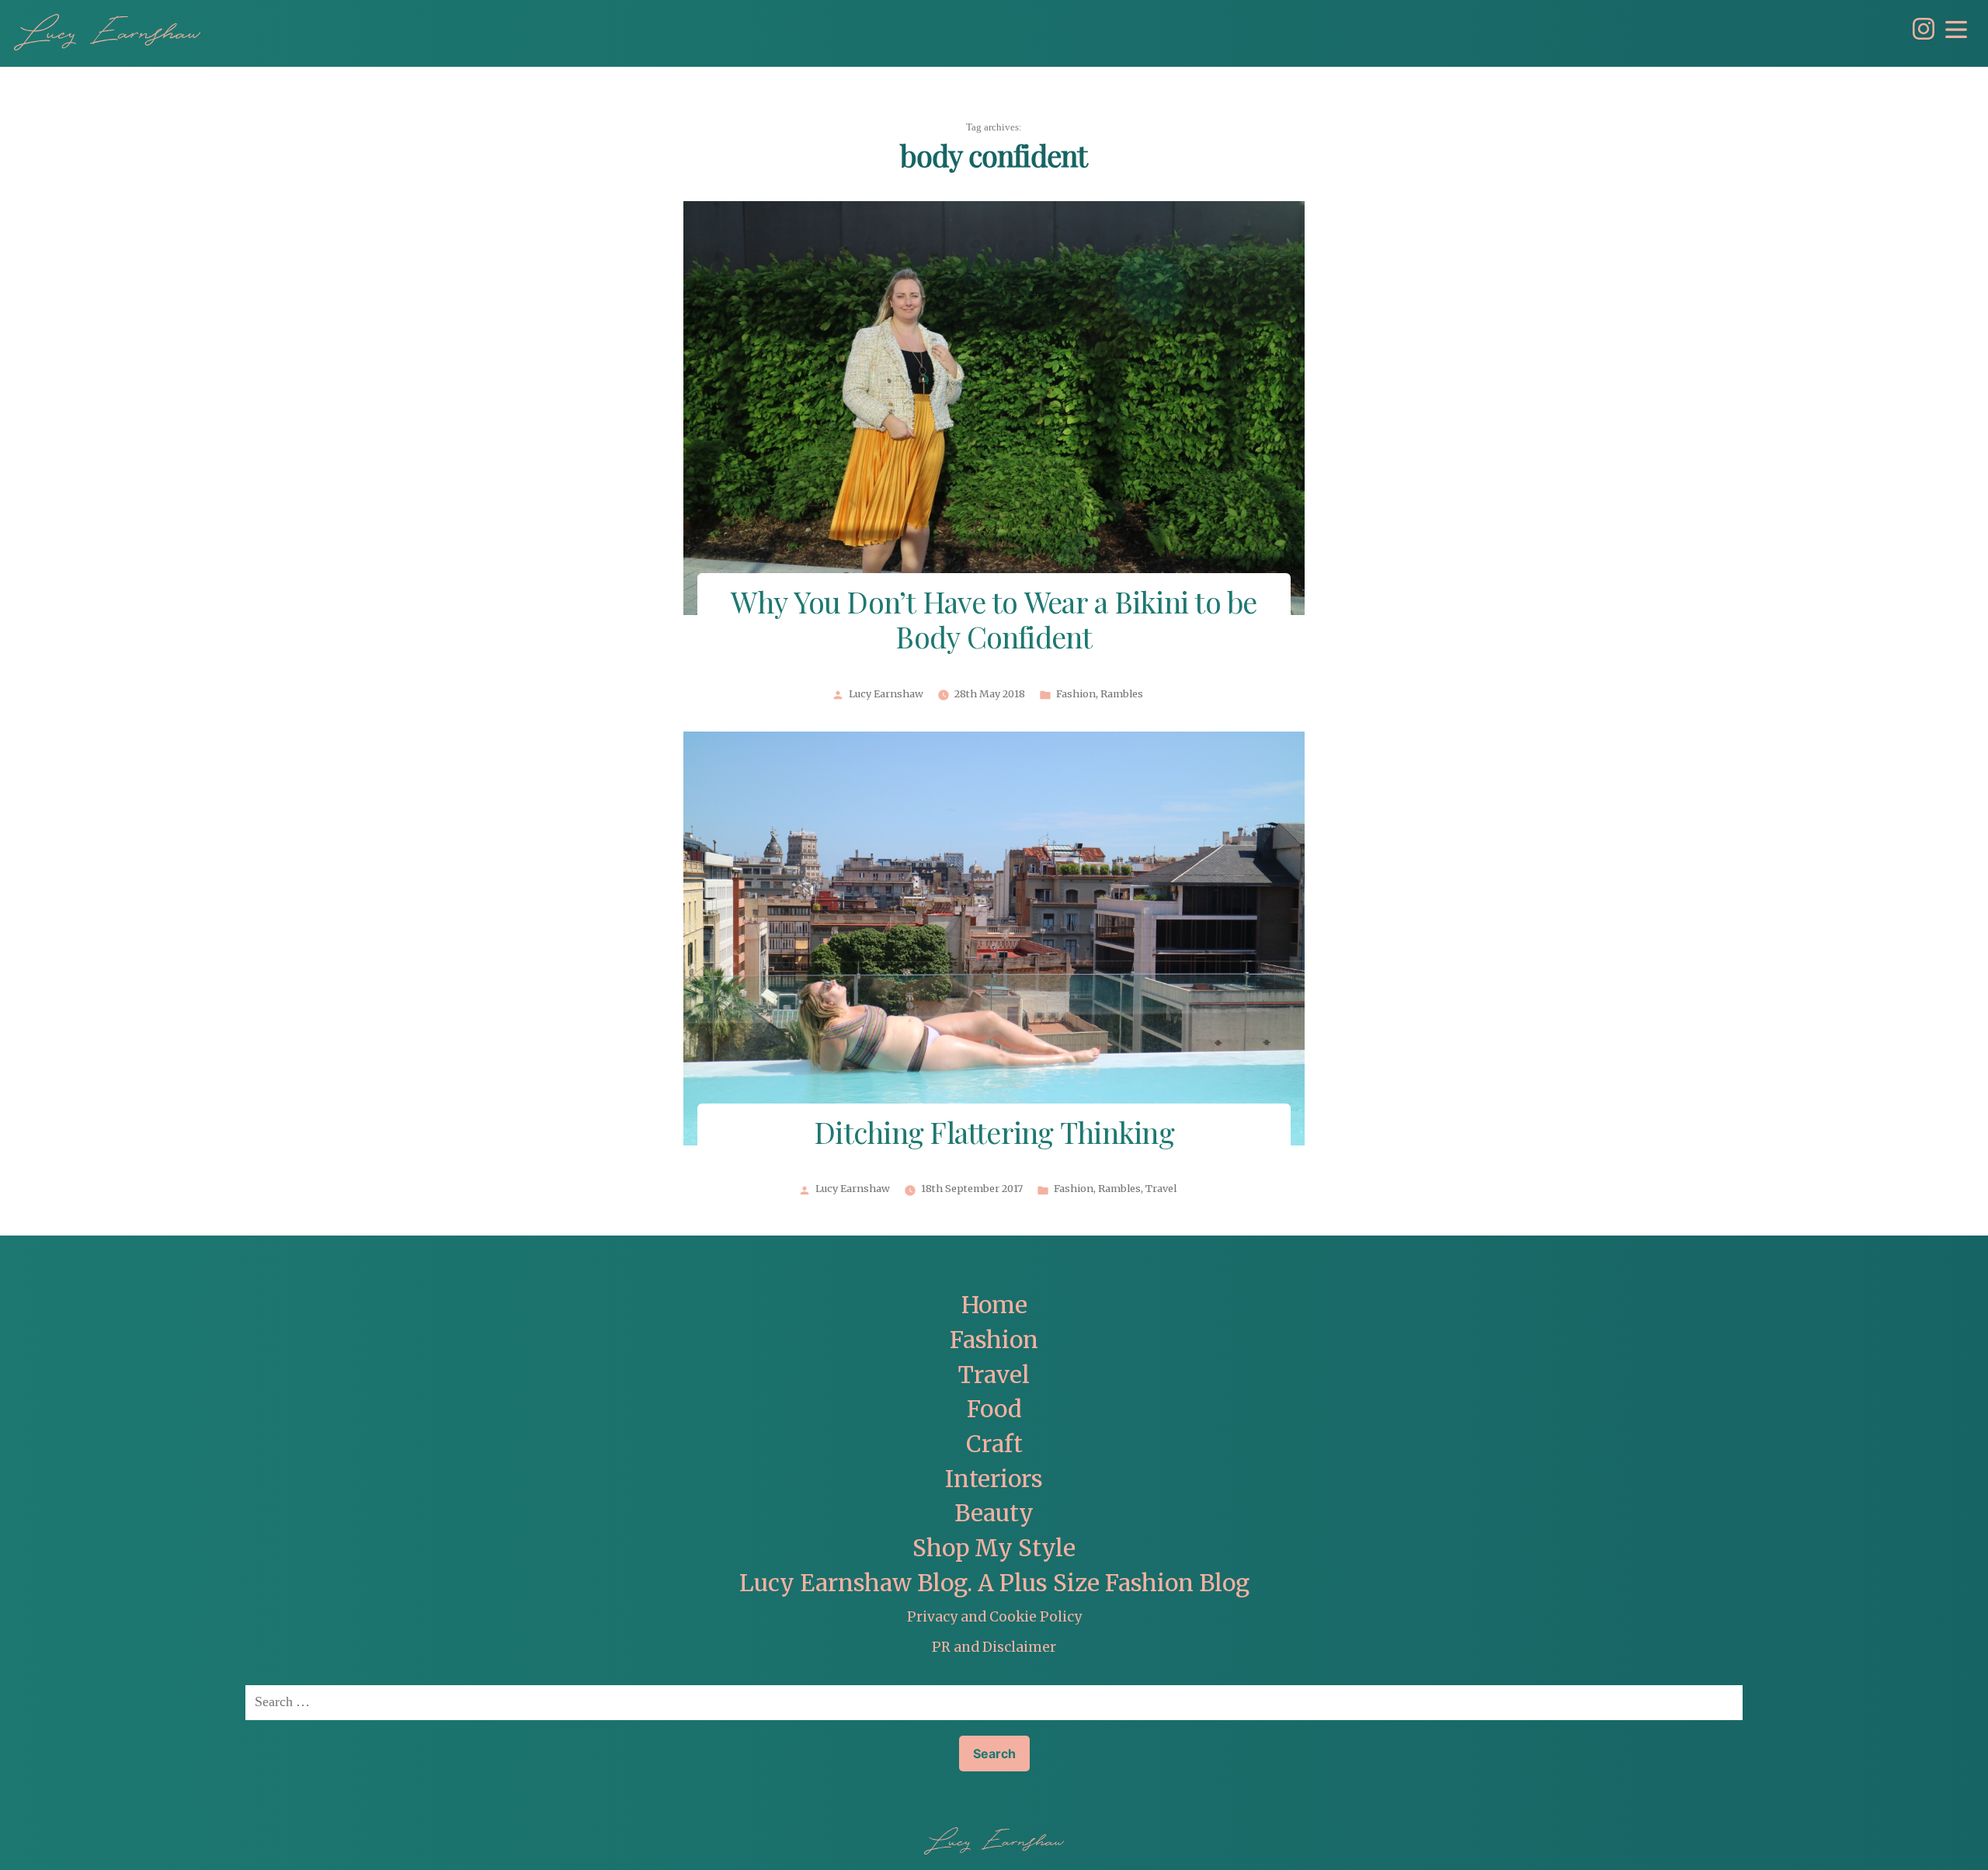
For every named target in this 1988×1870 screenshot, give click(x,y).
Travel (1161, 1189)
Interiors (994, 1479)
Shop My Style (994, 1548)
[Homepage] (107, 32)
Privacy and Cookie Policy (994, 1617)
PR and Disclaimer (994, 1647)
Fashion (1076, 694)
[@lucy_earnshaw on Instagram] (1920, 35)
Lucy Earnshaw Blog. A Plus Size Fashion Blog (994, 1583)
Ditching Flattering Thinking (994, 1135)
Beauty (994, 1513)
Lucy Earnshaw (886, 694)
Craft (994, 1444)
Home (994, 1305)
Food (994, 1409)
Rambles (1122, 694)
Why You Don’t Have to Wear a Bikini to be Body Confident (994, 622)
